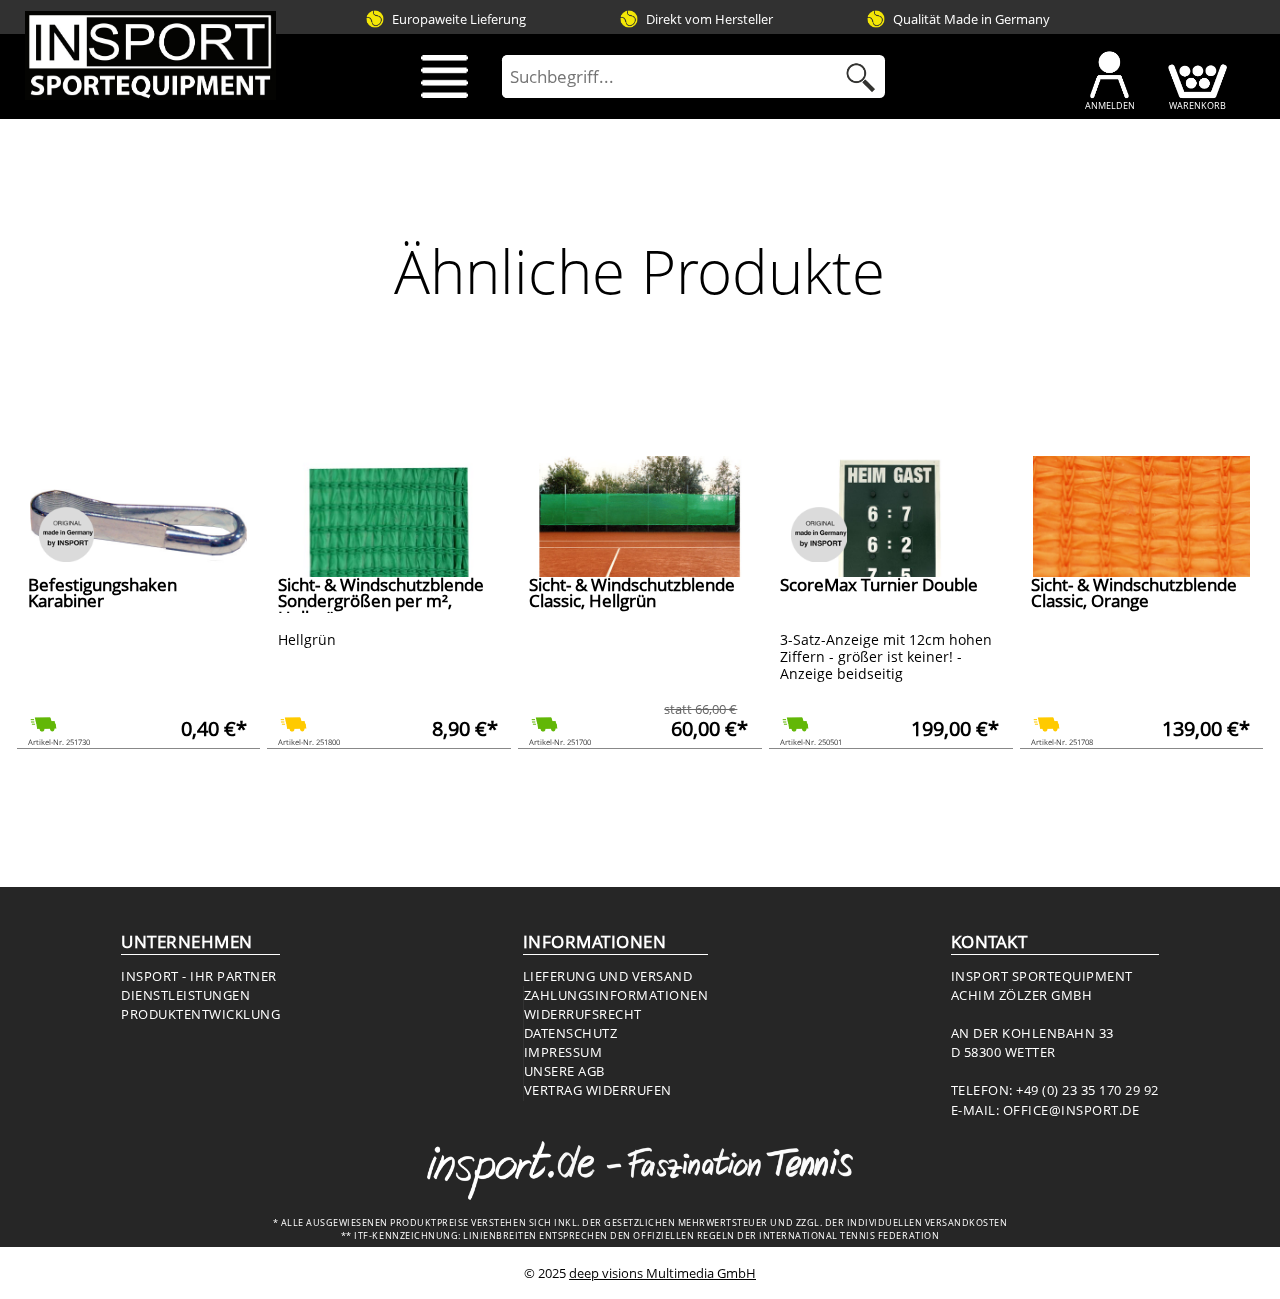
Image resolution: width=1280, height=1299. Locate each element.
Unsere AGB (564, 1071)
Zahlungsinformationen (616, 995)
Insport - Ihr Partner (199, 976)
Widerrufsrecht (583, 1014)
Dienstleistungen (185, 995)
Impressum (563, 1052)
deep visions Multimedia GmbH (662, 1273)
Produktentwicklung (200, 1014)
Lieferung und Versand (608, 976)
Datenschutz (571, 1033)
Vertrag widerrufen (598, 1090)
